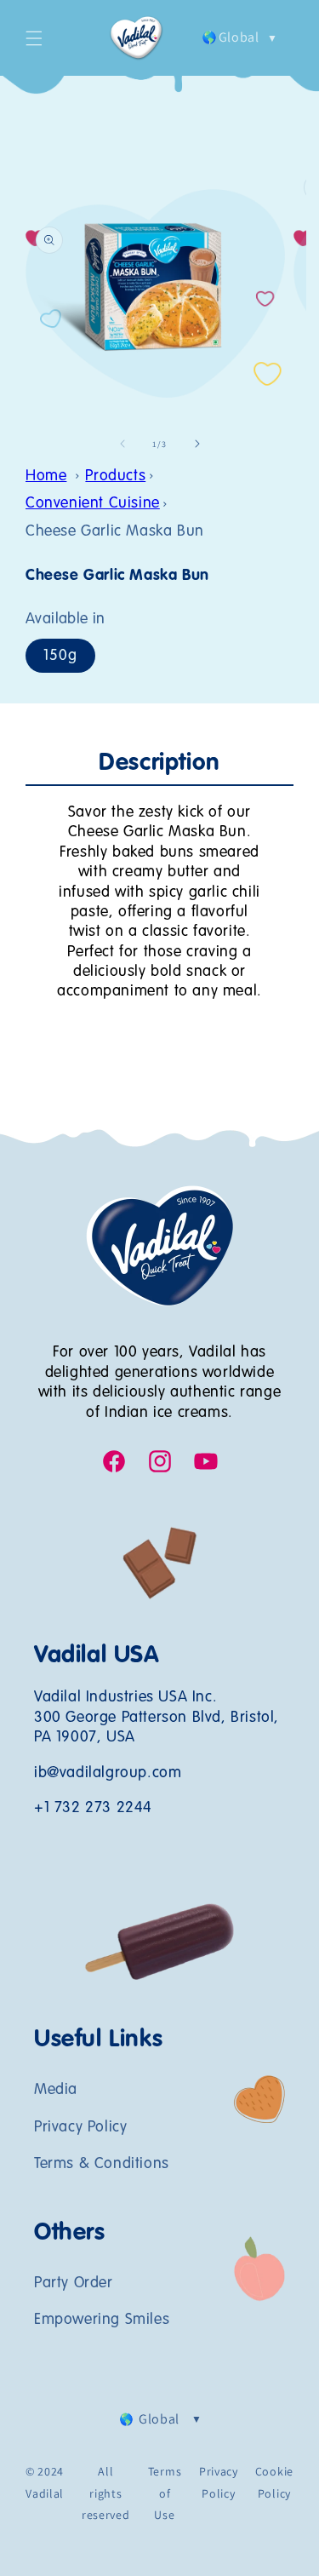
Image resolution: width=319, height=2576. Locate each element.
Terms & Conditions (102, 2164)
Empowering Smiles (102, 2320)
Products (115, 476)
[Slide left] (122, 444)
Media (56, 2090)
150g (60, 656)
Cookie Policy (274, 2482)
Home (46, 476)
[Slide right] (197, 444)
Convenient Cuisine (93, 503)
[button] (34, 38)
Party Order (74, 2283)
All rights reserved (106, 2493)
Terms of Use (165, 2493)
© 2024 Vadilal (45, 2482)
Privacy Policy (80, 2127)
